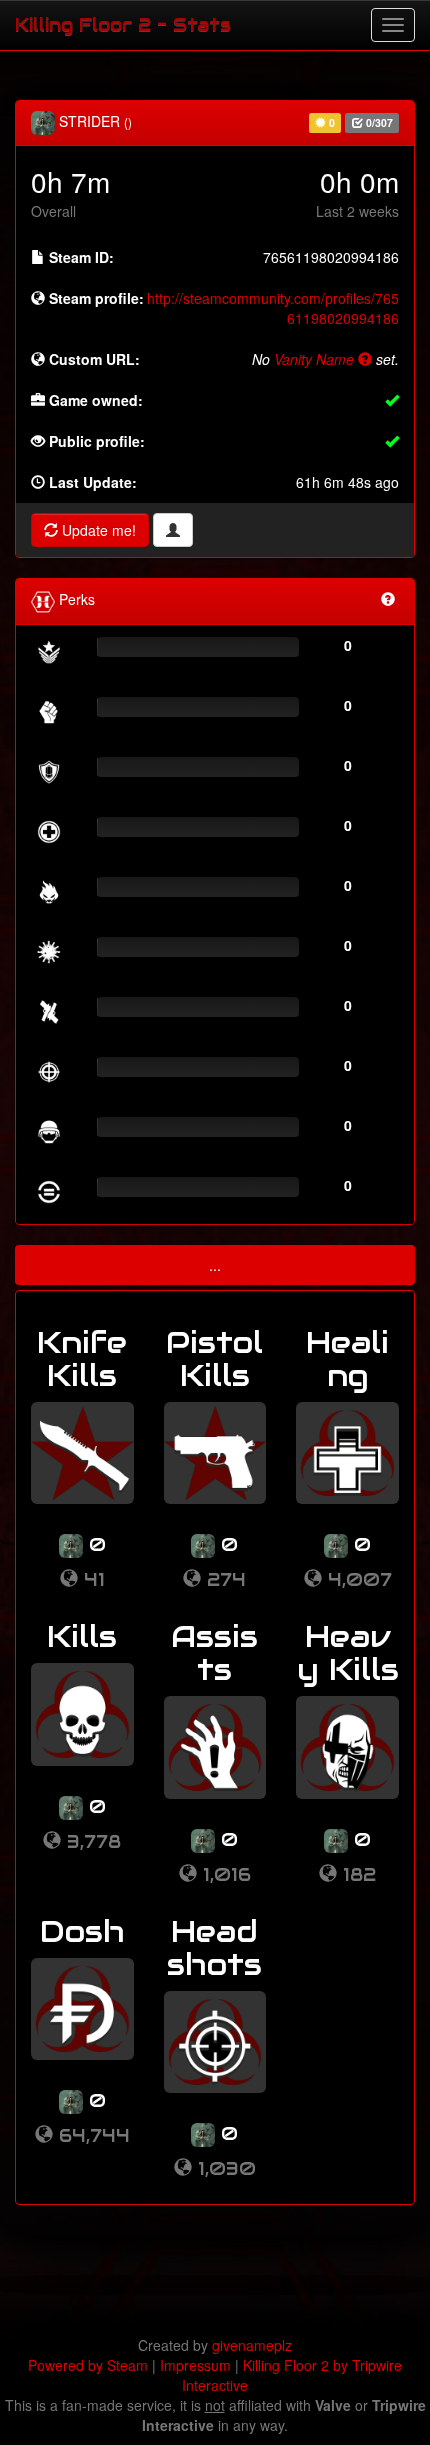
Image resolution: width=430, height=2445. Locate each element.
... (215, 1265)
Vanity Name (316, 359)
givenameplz (252, 2345)
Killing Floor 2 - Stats (123, 24)
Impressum (195, 2365)
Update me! (97, 530)
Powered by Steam (88, 2365)
